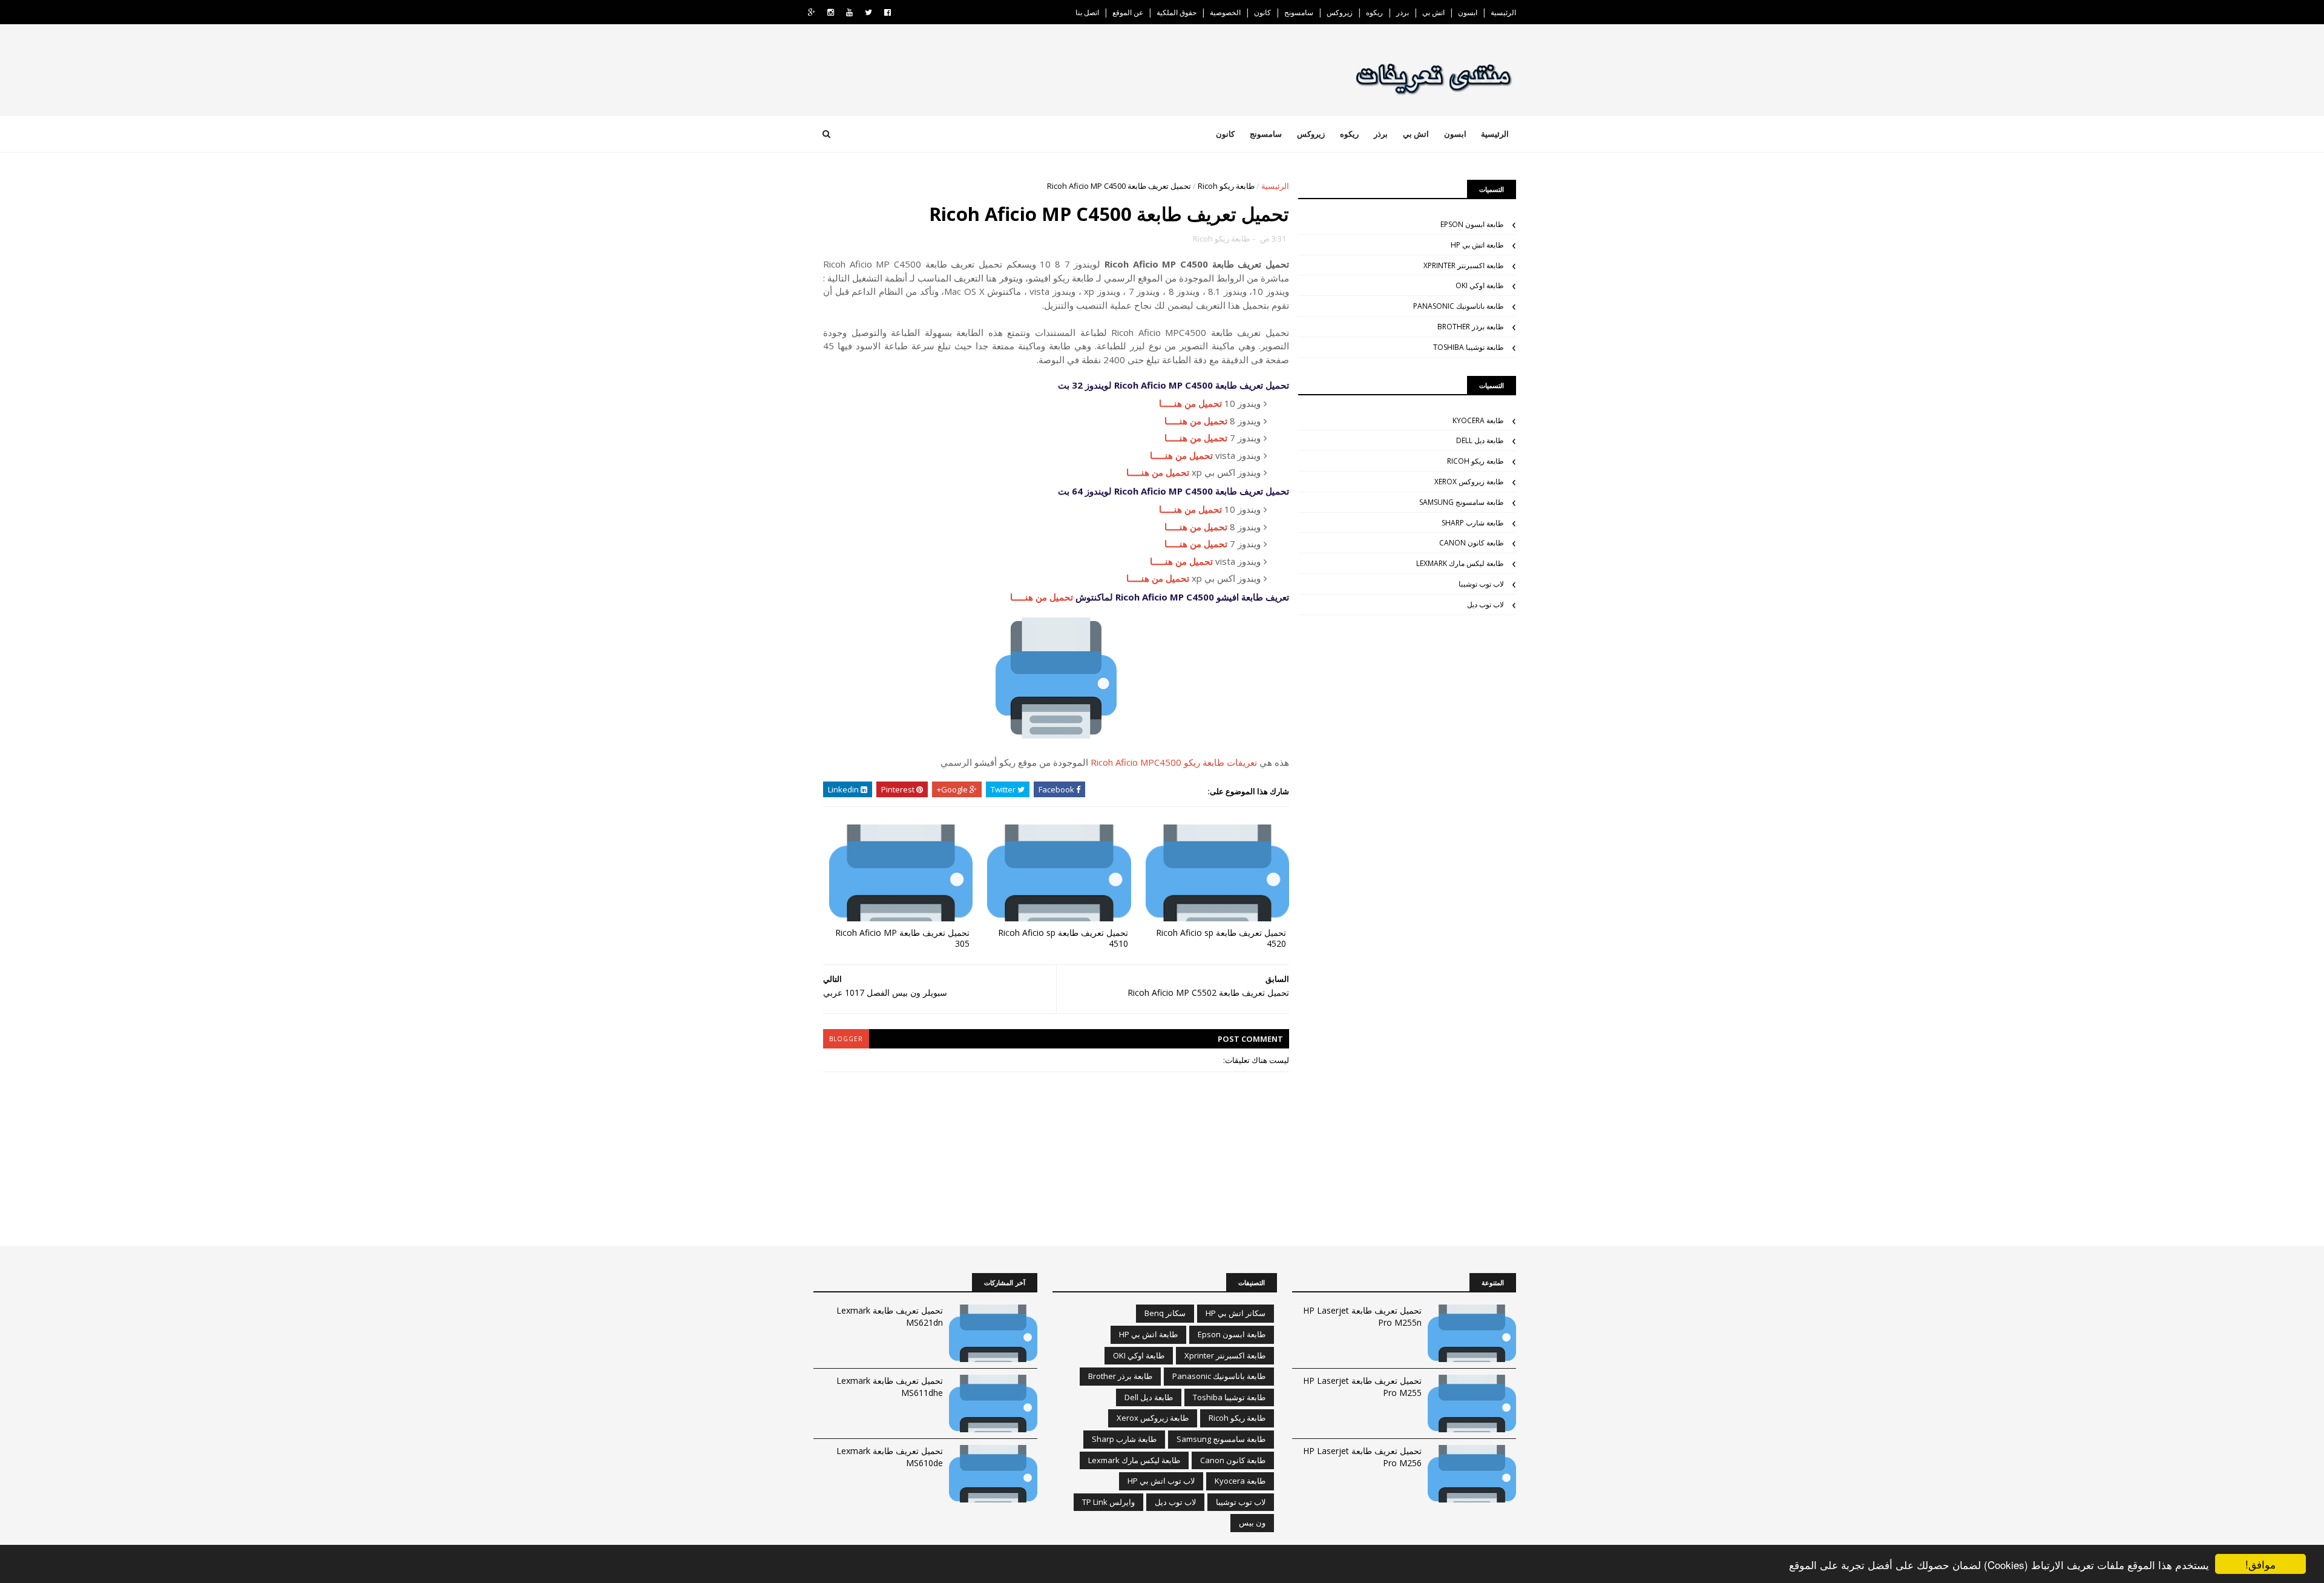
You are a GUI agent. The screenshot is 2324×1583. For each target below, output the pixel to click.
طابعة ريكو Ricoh (1226, 186)
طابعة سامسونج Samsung (1462, 502)
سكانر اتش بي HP (1236, 1313)
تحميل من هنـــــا (1190, 403)
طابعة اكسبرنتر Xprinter (1464, 265)
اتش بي (1433, 12)
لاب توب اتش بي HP (1161, 1481)
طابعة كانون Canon (1472, 543)
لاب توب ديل (1485, 604)
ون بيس (1252, 1522)
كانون (1262, 12)
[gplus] (812, 12)
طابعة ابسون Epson (1472, 224)
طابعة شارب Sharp (1473, 523)
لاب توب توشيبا (1481, 584)
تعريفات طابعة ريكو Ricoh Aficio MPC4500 (1174, 762)
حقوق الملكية (1177, 12)
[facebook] (888, 12)
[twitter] (868, 12)
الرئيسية (1503, 12)
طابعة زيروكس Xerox (1469, 482)
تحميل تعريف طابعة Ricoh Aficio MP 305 (902, 938)
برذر (1403, 12)
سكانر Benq (1165, 1313)
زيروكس (1340, 12)
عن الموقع (1128, 12)
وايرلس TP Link (1108, 1502)
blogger (846, 1039)
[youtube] (849, 12)
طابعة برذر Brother (1471, 327)
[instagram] (831, 12)
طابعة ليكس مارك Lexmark (1460, 563)
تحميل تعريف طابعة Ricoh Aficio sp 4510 (1063, 938)
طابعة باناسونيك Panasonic (1459, 306)
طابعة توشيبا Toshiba (1469, 347)
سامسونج (1299, 12)
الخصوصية (1225, 12)
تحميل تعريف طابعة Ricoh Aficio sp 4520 (1221, 938)
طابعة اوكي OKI (1480, 285)
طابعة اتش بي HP (1477, 245)
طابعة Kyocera (1478, 420)
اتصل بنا (1087, 12)
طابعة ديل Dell (1480, 440)
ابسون (1468, 12)
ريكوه (1374, 12)
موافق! (2260, 1564)
